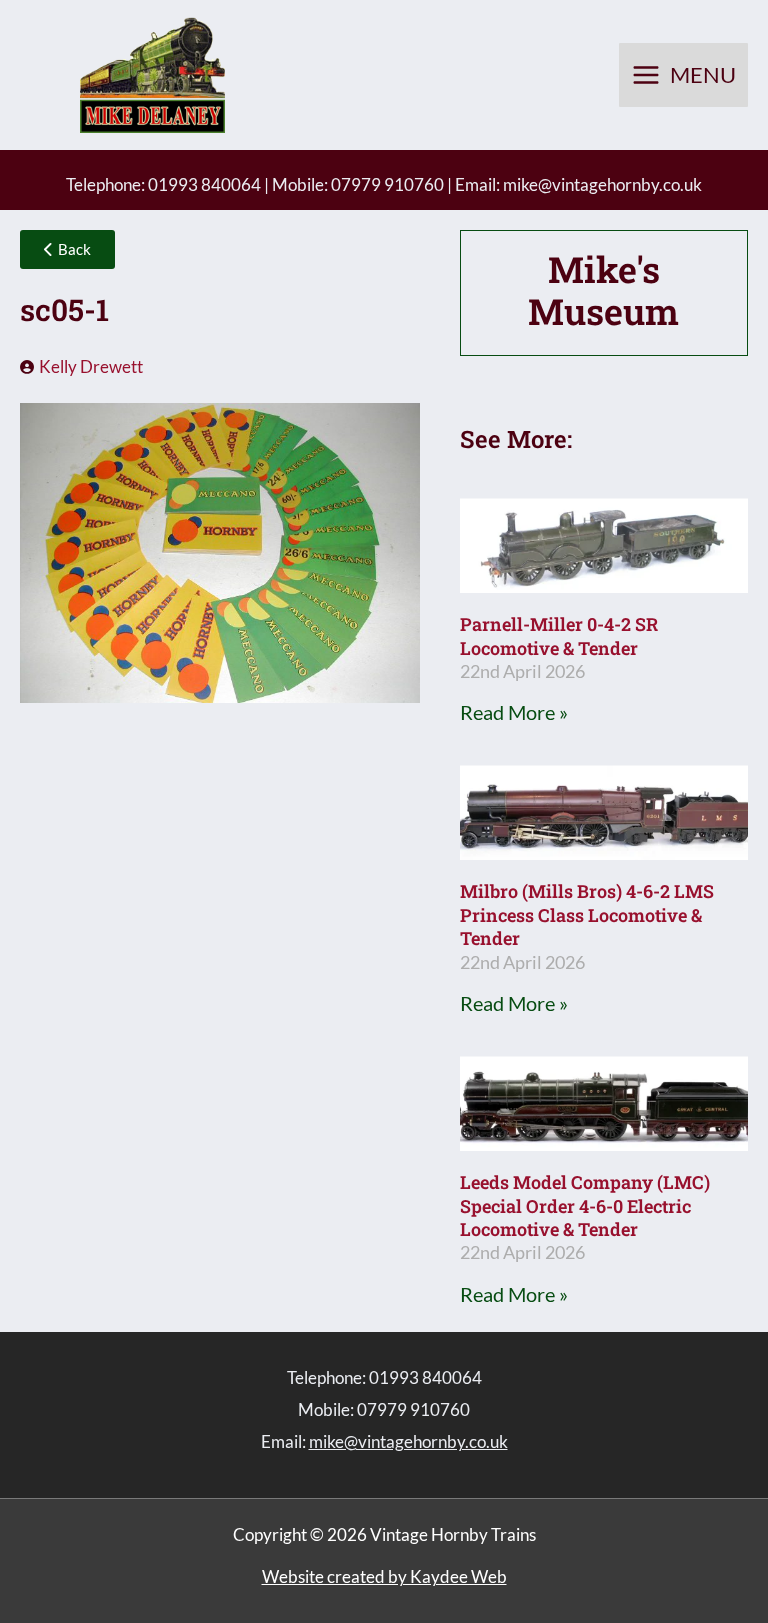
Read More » (514, 712)
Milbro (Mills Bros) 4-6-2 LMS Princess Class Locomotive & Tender (587, 914)
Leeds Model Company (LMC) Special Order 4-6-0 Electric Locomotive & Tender (585, 1205)
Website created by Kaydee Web (384, 1576)
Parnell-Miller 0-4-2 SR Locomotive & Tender (559, 635)
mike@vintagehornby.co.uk (602, 184)
